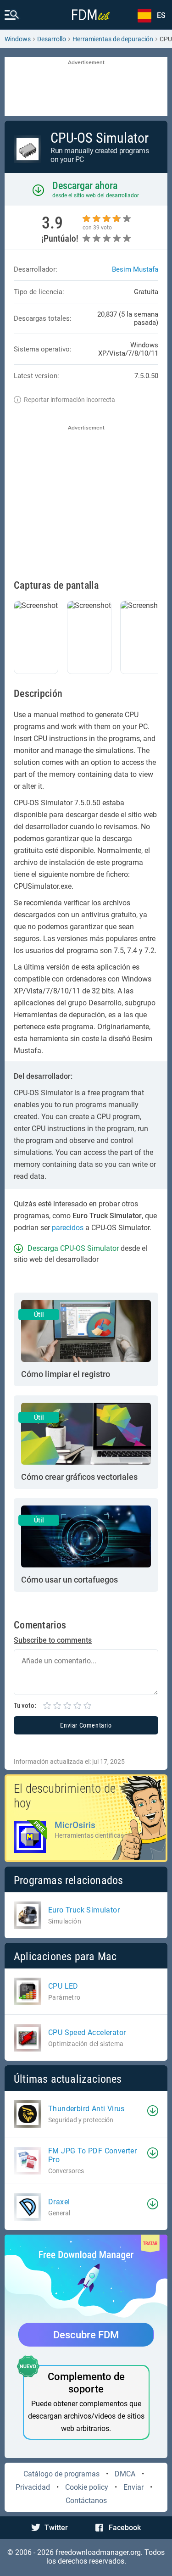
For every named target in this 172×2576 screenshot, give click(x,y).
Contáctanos (86, 2501)
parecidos (68, 1228)
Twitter (56, 2528)
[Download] (153, 2111)
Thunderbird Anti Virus (86, 2109)
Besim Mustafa (135, 269)
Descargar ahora (85, 186)
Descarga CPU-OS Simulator (73, 1248)
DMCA (125, 2474)
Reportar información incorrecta (69, 400)
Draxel (59, 2202)
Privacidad (33, 2487)
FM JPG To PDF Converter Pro (92, 2155)
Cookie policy (87, 2487)
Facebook (125, 2528)
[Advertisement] (86, 87)
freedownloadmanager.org (98, 2552)
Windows (18, 39)
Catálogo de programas (61, 2474)
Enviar (133, 2487)
